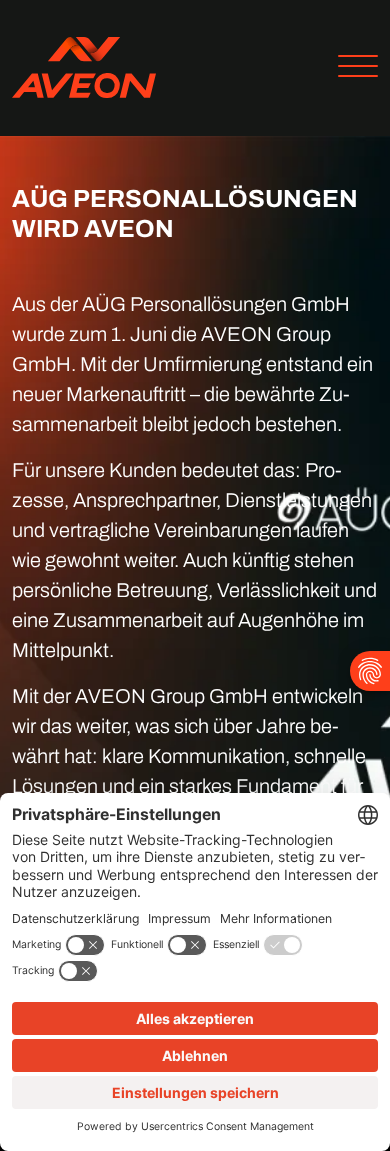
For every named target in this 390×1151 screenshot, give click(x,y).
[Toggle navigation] (350, 68)
